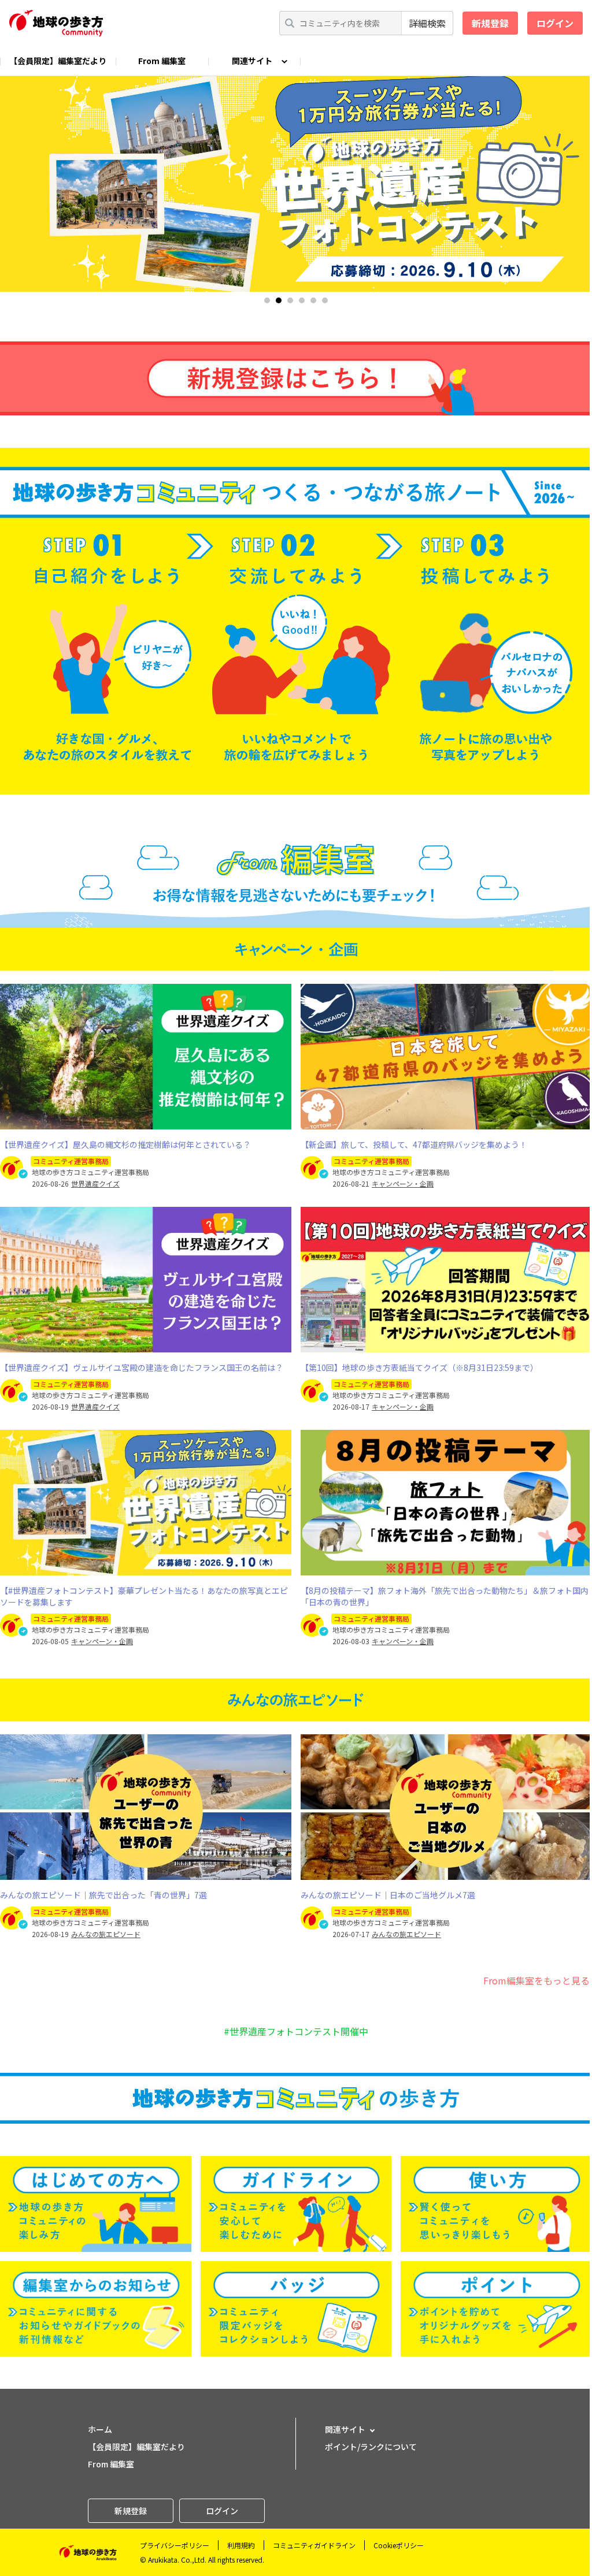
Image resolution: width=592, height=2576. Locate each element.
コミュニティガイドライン (314, 2545)
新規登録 (490, 23)
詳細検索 (427, 23)
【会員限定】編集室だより (58, 61)
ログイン (555, 23)
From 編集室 (162, 61)
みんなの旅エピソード (106, 1934)
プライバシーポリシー (175, 2545)
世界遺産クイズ (95, 1184)
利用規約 (241, 2545)
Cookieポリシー (399, 2545)
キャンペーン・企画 (403, 1184)
